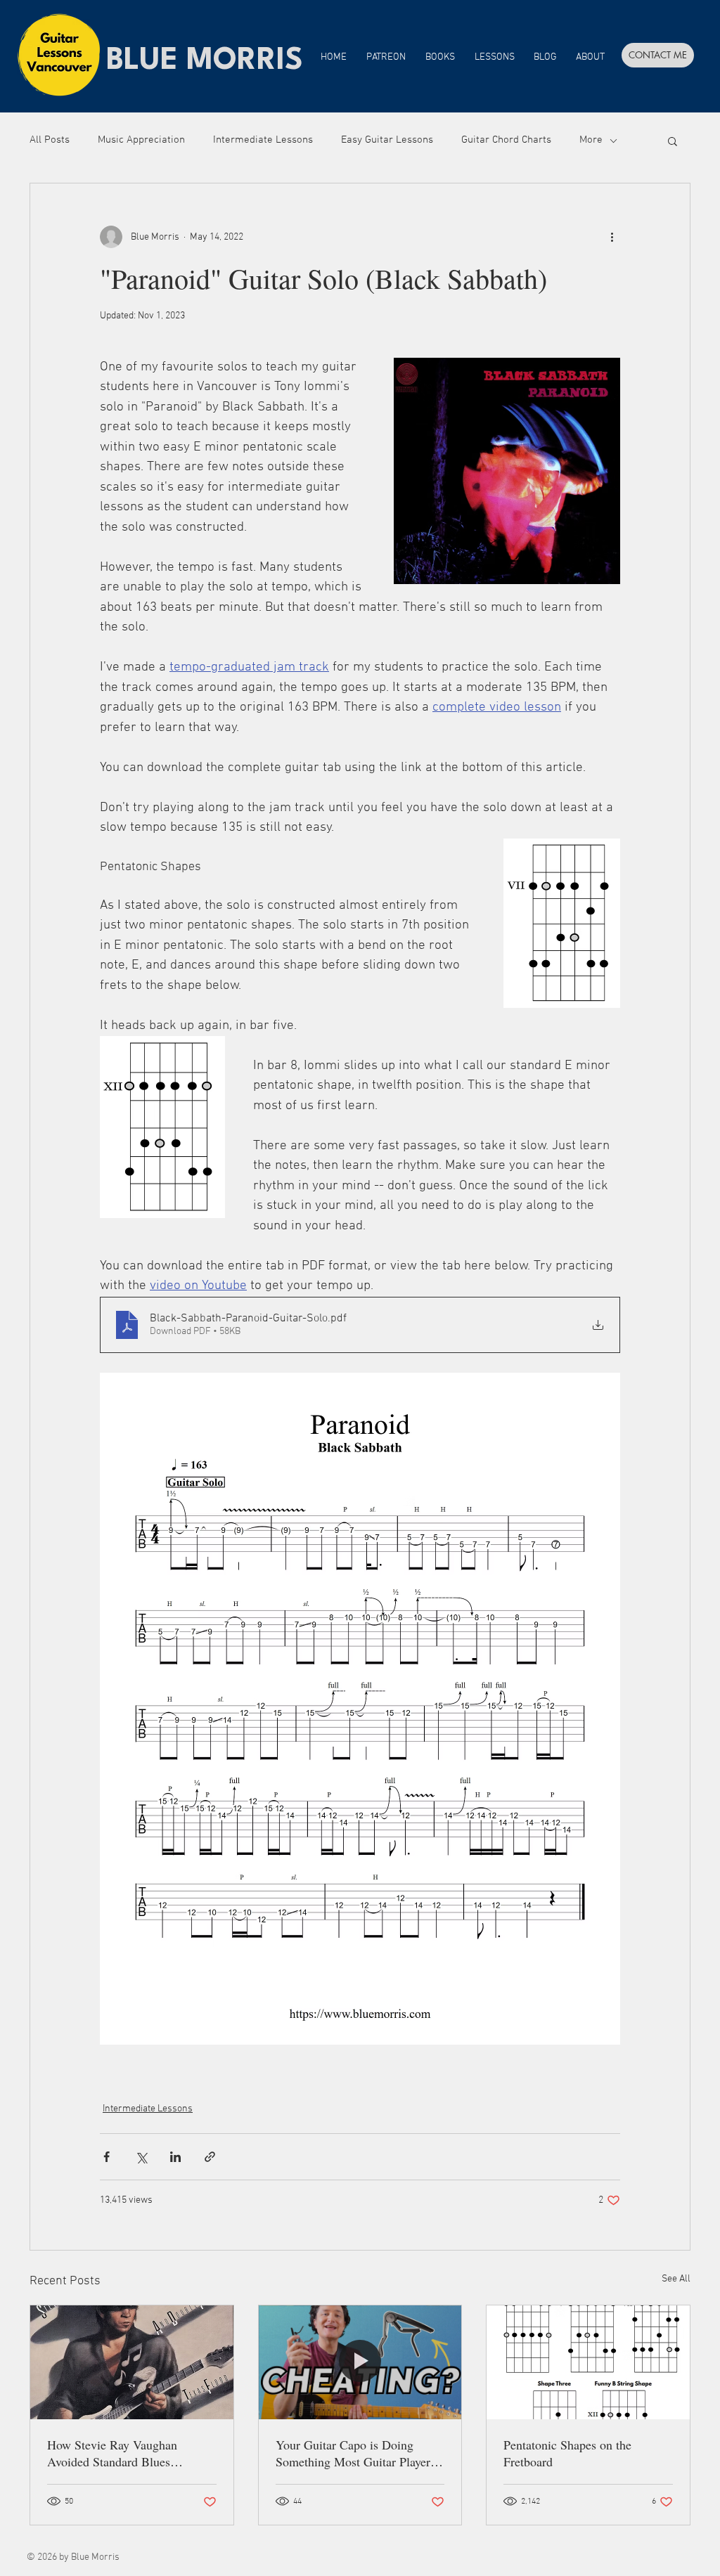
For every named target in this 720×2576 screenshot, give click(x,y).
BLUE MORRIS (205, 61)
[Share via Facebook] (107, 2157)
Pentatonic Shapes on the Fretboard (567, 2453)
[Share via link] (210, 2157)
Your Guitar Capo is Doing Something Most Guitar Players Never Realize (355, 2453)
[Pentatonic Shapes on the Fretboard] (588, 2362)
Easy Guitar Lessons (387, 140)
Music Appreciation (141, 140)
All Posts (50, 140)
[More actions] (612, 237)
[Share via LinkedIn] (175, 2157)
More (591, 140)
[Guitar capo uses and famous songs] (360, 2362)
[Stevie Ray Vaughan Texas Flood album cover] (132, 2362)
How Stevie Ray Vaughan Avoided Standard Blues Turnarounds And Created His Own (123, 2453)
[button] (673, 141)
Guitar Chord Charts (506, 140)
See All (676, 2279)
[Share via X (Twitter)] (141, 2157)
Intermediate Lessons (263, 140)
